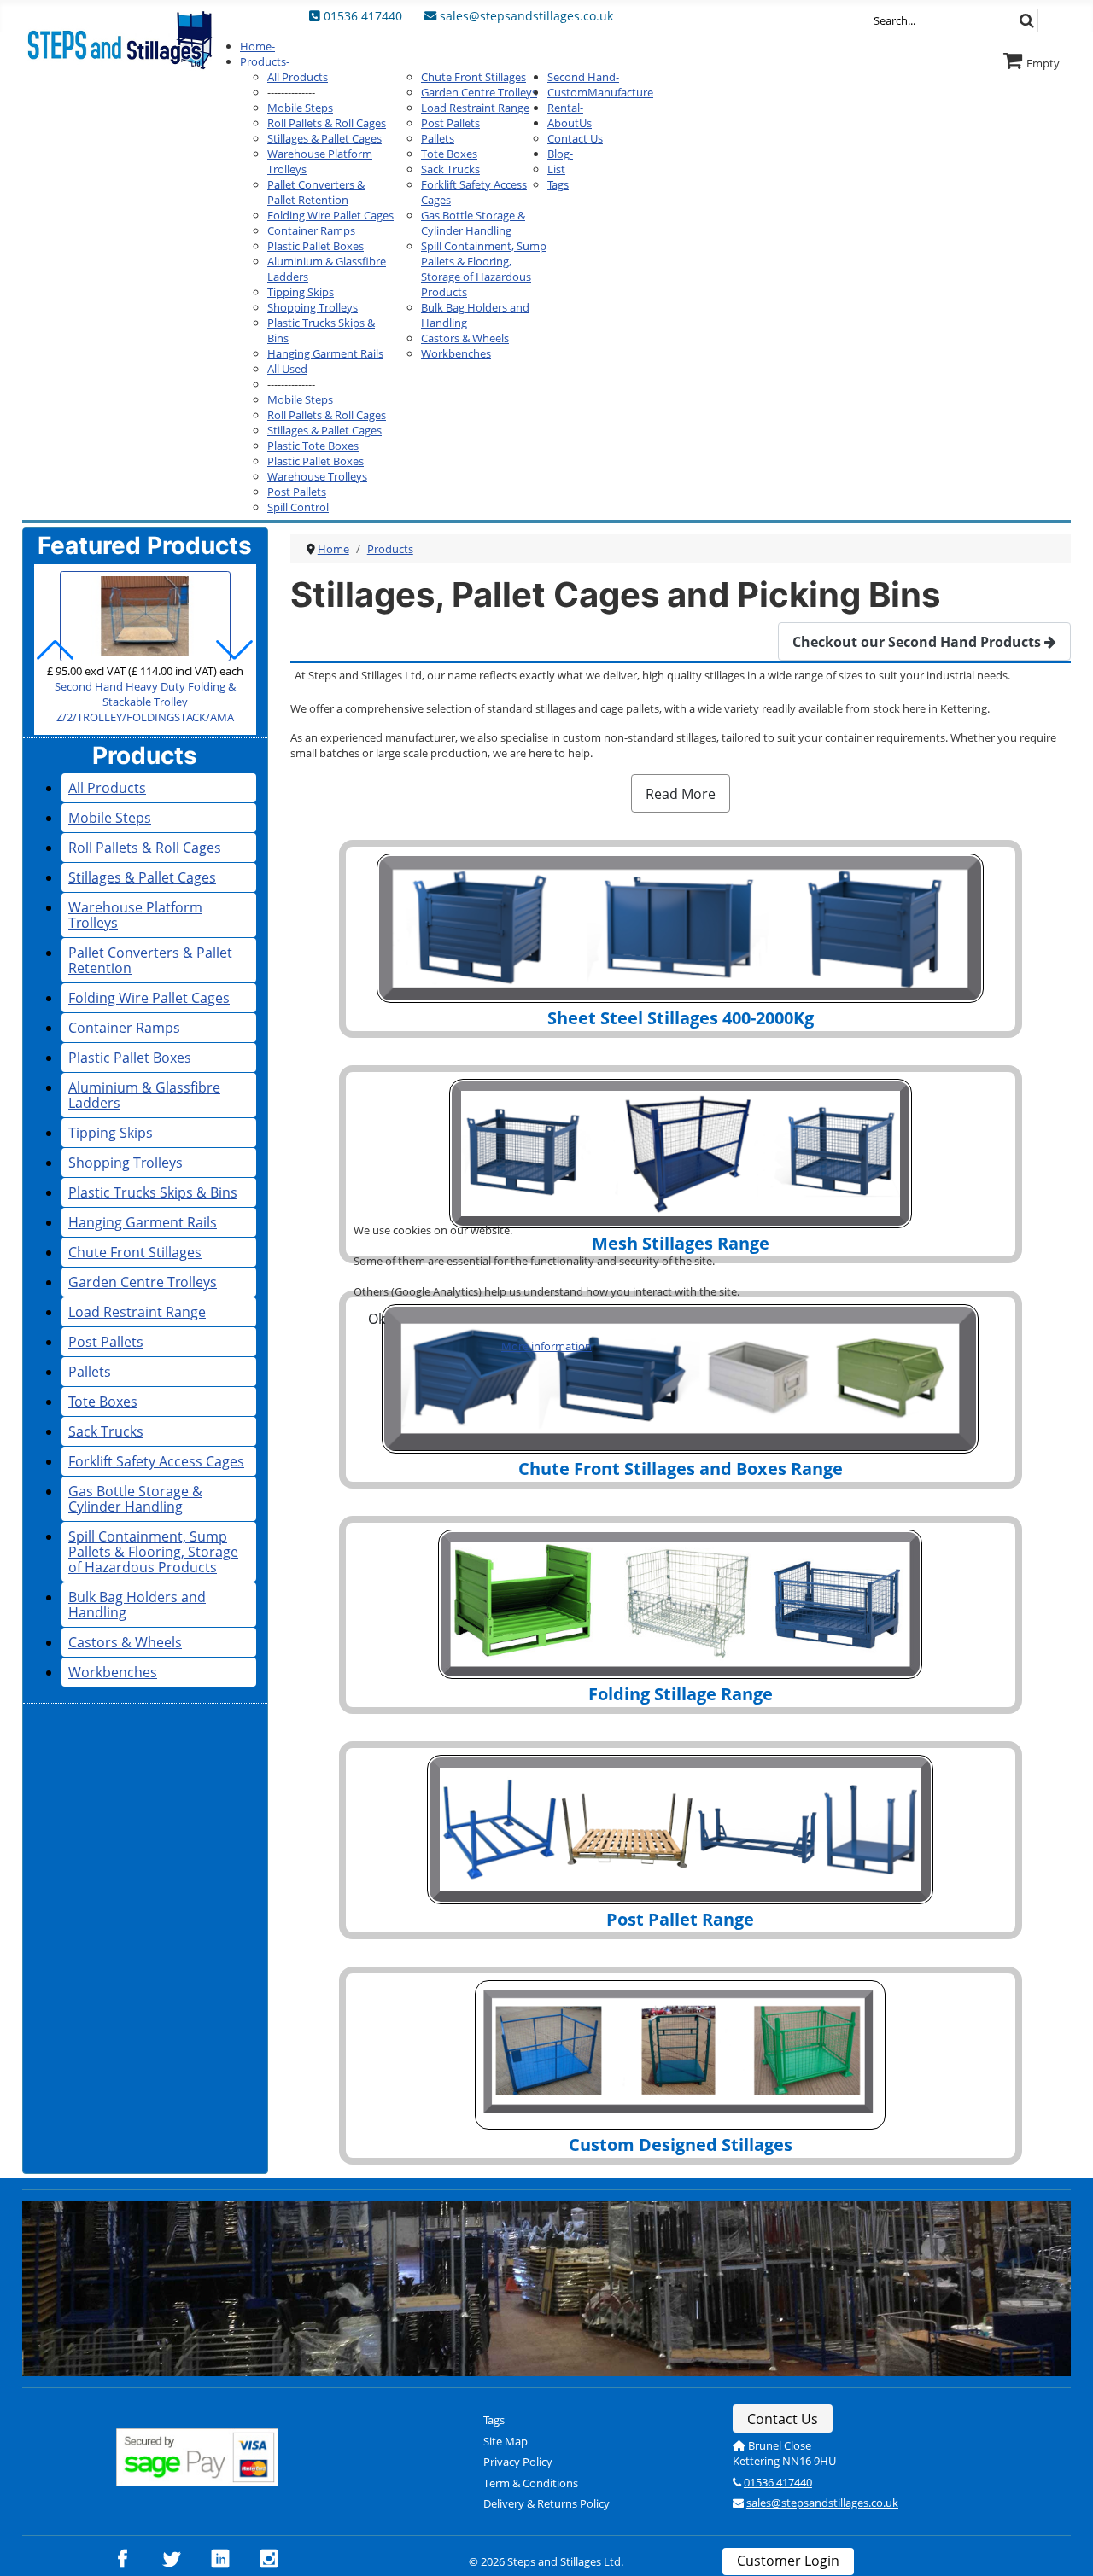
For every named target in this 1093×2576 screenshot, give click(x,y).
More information (546, 1346)
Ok (377, 1319)
